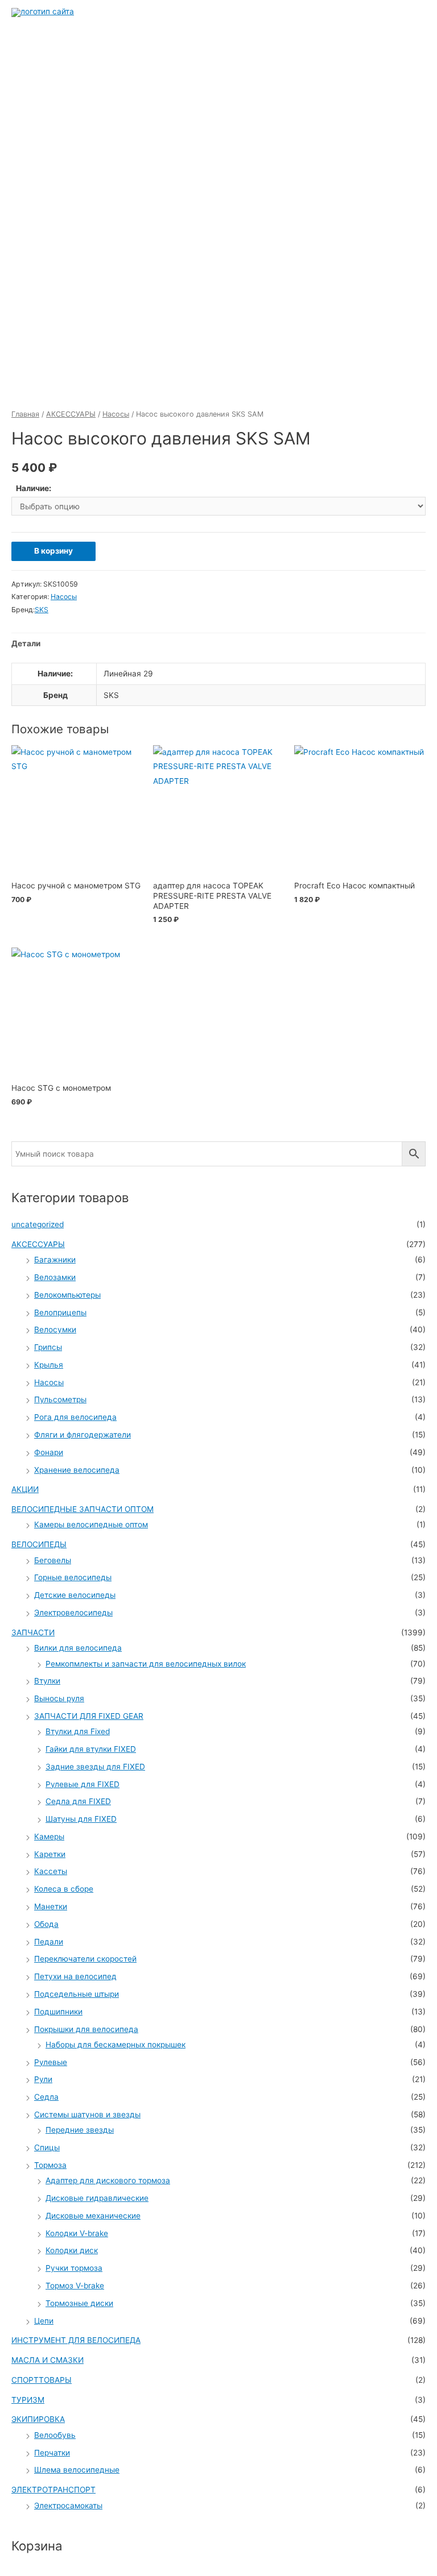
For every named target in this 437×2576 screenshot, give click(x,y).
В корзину (53, 551)
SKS (42, 610)
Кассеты (51, 1871)
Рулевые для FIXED (83, 1784)
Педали (49, 1942)
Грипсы (48, 1347)
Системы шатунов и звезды (87, 2114)
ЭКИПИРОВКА (38, 2419)
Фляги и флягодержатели (83, 1435)
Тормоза (50, 2165)
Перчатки (52, 2453)
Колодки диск (72, 2250)
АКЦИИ (25, 1489)
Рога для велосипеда (75, 1417)
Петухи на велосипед (75, 1976)
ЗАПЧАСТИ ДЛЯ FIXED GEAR (89, 1716)
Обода (46, 1924)
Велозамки (55, 1277)
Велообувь (55, 2435)
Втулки (47, 1681)
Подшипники (58, 2012)
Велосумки (55, 1329)
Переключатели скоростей (85, 1959)
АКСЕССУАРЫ (71, 414)
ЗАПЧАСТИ (33, 1632)
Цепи (44, 2321)
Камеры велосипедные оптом (91, 1524)
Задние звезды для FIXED (95, 1767)
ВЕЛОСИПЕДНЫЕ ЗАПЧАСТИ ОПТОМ (83, 1509)
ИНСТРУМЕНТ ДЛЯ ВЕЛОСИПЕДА (76, 2340)
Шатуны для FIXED (81, 1819)
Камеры (49, 1837)
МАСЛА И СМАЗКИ (48, 2360)
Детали (26, 643)
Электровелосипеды (73, 1613)
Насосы (116, 414)
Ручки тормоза (74, 2268)
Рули (43, 2079)
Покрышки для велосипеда (86, 2029)
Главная (25, 414)
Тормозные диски (79, 2303)
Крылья (49, 1365)
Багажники (55, 1260)
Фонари (49, 1452)
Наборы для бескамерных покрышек (116, 2045)
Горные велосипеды (73, 1577)
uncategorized (38, 1224)
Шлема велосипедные (77, 2470)
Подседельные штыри (77, 1994)
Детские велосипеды (75, 1595)
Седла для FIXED (78, 1801)
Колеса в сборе (64, 1889)
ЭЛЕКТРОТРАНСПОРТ (53, 2490)
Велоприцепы (60, 1312)
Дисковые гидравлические (97, 2198)
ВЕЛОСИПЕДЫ (39, 1544)
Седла (46, 2097)
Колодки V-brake (77, 2233)
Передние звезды (80, 2130)
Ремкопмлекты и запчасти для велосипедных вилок (146, 1664)
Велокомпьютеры (67, 1295)
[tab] (26, 644)
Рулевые (51, 2062)
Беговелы (53, 1560)
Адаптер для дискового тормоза (108, 2180)
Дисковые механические (93, 2216)
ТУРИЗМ (28, 2400)
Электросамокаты (68, 2506)
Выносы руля (59, 1698)
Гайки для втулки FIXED (91, 1749)
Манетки (51, 1906)
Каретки (50, 1854)
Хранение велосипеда (77, 1470)
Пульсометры (60, 1399)
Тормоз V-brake (75, 2286)
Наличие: (34, 488)
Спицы (47, 2147)
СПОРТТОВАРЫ (42, 2380)
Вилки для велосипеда (78, 1648)
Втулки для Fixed (78, 1731)
